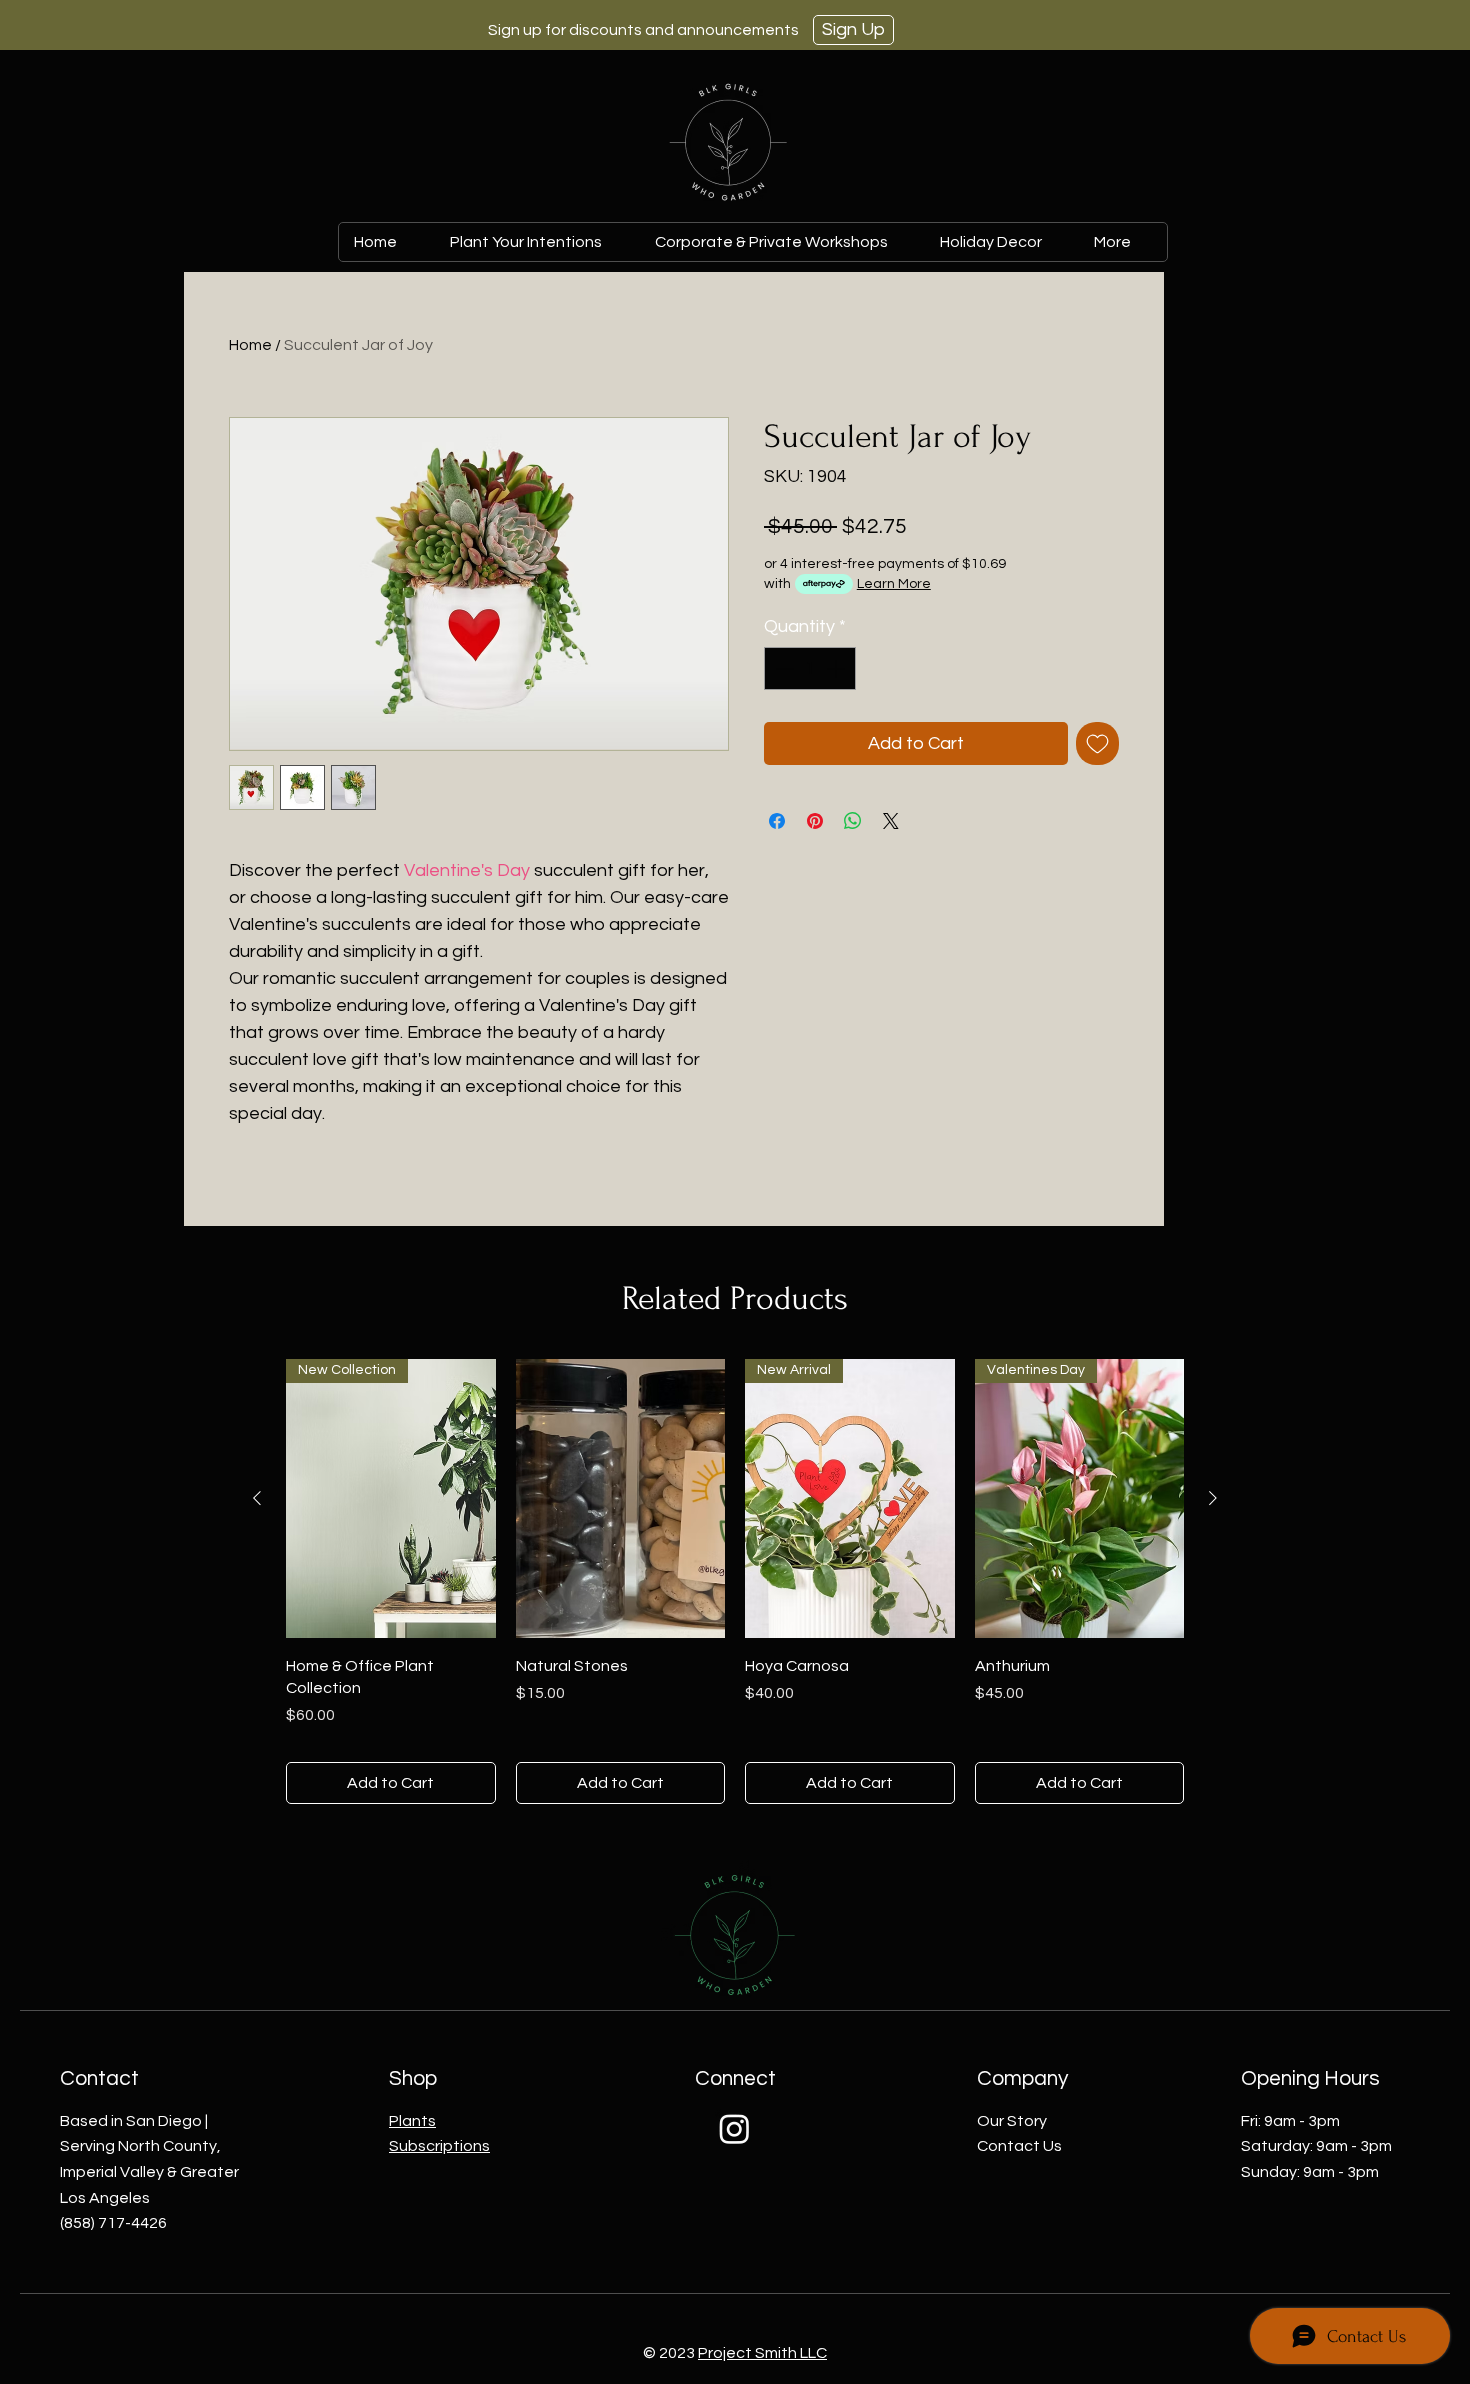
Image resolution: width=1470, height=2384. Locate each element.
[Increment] (837, 668)
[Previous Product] (257, 1498)
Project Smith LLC (762, 2353)
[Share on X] (891, 821)
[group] (735, 1581)
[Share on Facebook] (777, 821)
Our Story (1012, 2121)
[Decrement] (782, 668)
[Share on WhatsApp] (853, 821)
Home (250, 345)
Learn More (894, 584)
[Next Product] (1213, 1498)
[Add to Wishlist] (1097, 743)
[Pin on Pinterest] (815, 821)
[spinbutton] (810, 668)
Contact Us (1019, 2146)
